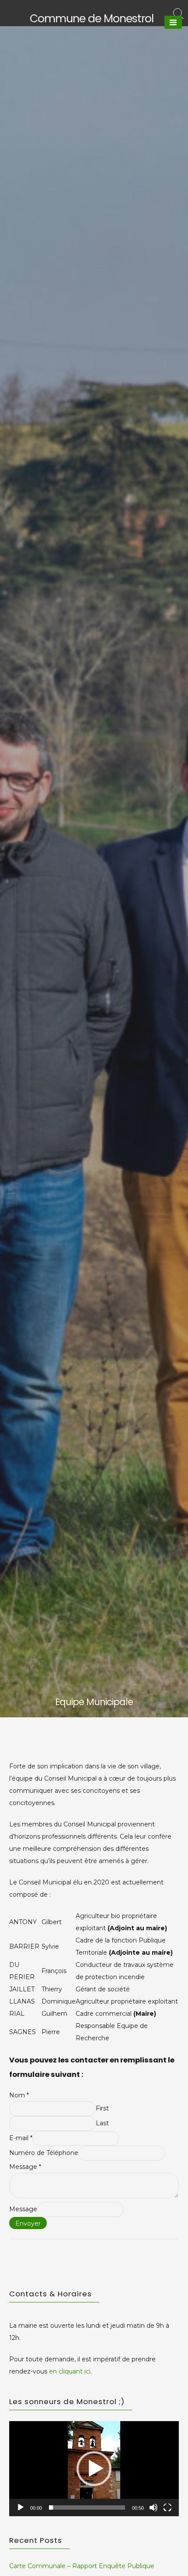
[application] (94, 2469)
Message (25, 2167)
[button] (94, 2469)
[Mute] (153, 2507)
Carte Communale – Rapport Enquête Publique (82, 2566)
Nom (19, 2095)
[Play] (21, 2507)
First (102, 2108)
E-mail (21, 2138)
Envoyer (28, 2223)
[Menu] (173, 22)
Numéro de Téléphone (44, 2153)
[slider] (87, 2507)
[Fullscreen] (167, 2507)
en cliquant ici (70, 2371)
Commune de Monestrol (92, 19)
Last (102, 2123)
